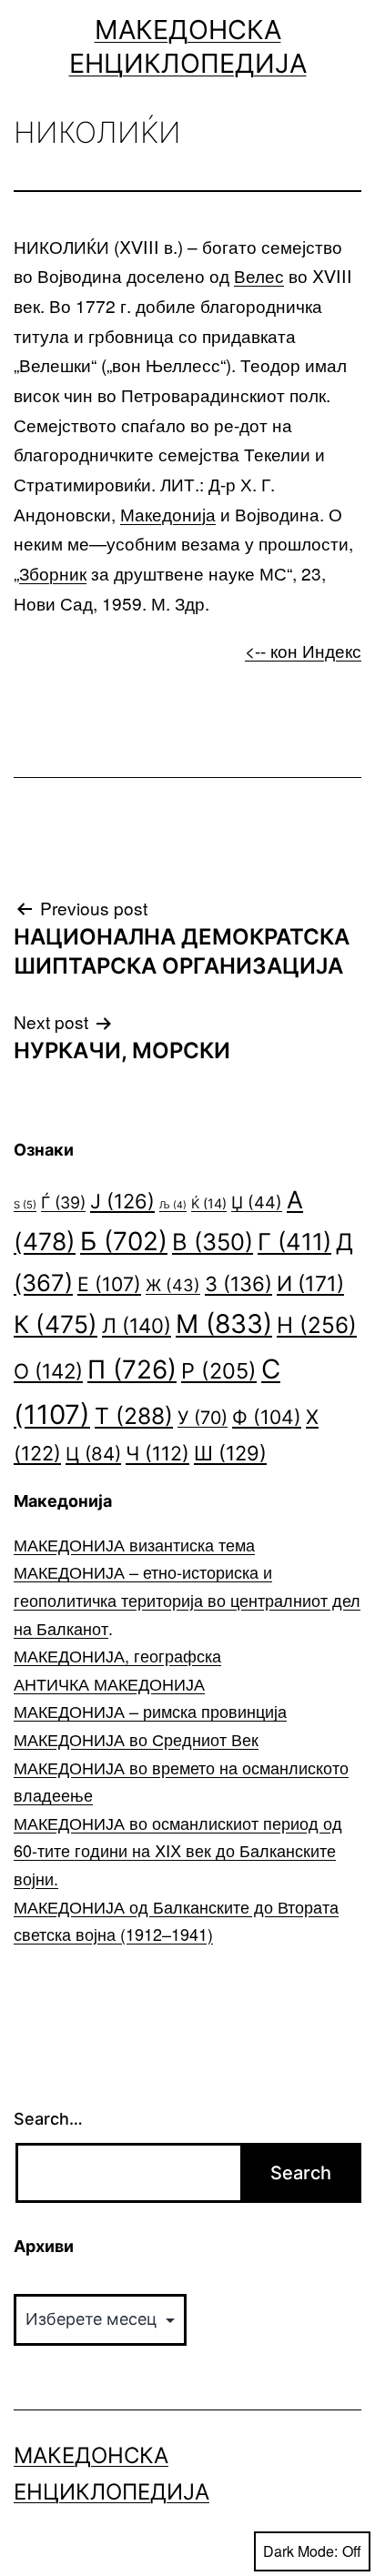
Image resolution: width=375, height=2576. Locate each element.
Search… (48, 2119)
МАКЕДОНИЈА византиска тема (134, 1544)
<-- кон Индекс (303, 650)
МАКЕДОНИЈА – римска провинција (150, 1711)
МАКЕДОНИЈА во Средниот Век (136, 1739)
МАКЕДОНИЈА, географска (117, 1655)
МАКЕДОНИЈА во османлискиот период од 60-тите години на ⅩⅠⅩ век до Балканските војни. (178, 1850)
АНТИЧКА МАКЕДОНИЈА (109, 1683)
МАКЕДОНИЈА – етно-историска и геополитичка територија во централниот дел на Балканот (187, 1599)
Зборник (53, 573)
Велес (259, 275)
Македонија (168, 514)
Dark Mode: (300, 2551)
